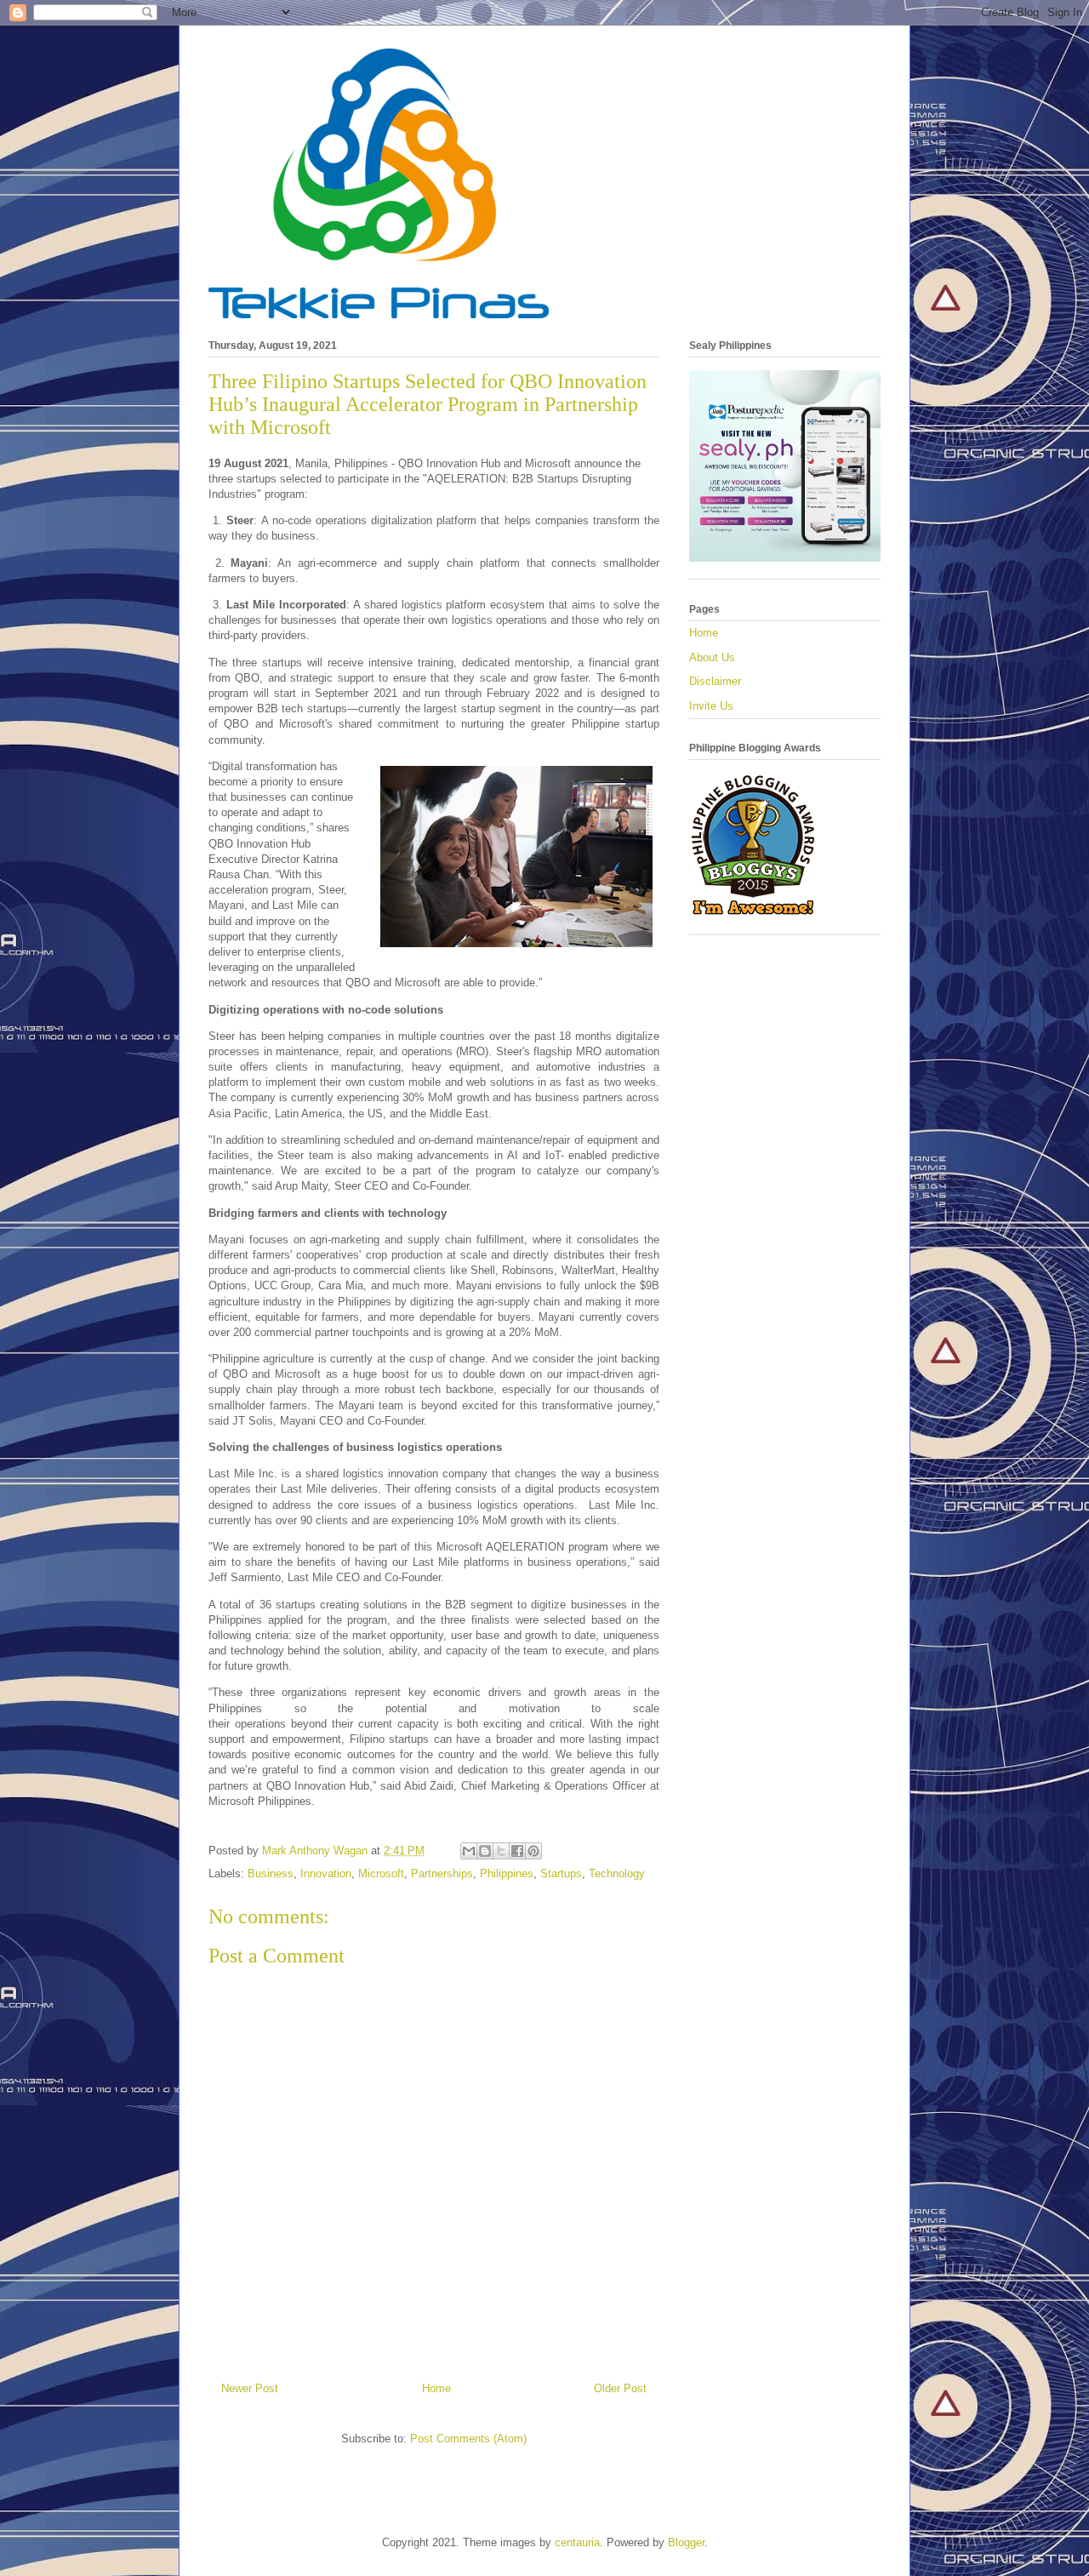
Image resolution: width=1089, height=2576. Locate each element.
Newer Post (250, 2388)
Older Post (620, 2388)
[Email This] (469, 1851)
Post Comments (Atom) (468, 2439)
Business (271, 1873)
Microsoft (381, 1873)
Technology (617, 1873)
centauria (577, 2542)
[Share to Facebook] (517, 1851)
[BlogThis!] (485, 1851)
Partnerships (442, 1873)
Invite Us (711, 706)
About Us (712, 657)
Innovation (326, 1873)
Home (436, 2388)
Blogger (686, 2542)
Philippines (507, 1873)
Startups (561, 1873)
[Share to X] (501, 1851)
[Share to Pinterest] (533, 1851)
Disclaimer (715, 681)
